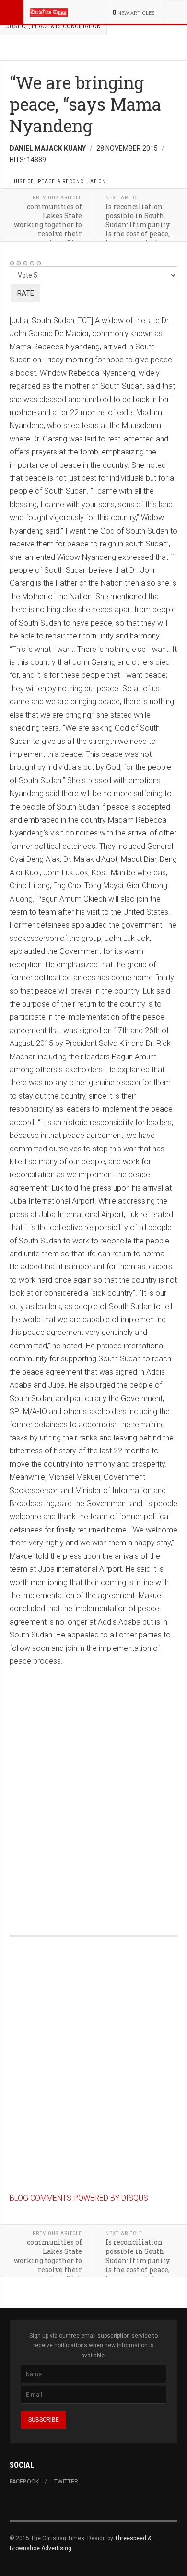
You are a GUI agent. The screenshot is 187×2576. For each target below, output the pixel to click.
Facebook (24, 2482)
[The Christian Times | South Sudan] (49, 12)
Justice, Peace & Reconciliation (53, 26)
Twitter (66, 2482)
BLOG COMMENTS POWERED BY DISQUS (79, 2198)
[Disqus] (93, 1787)
